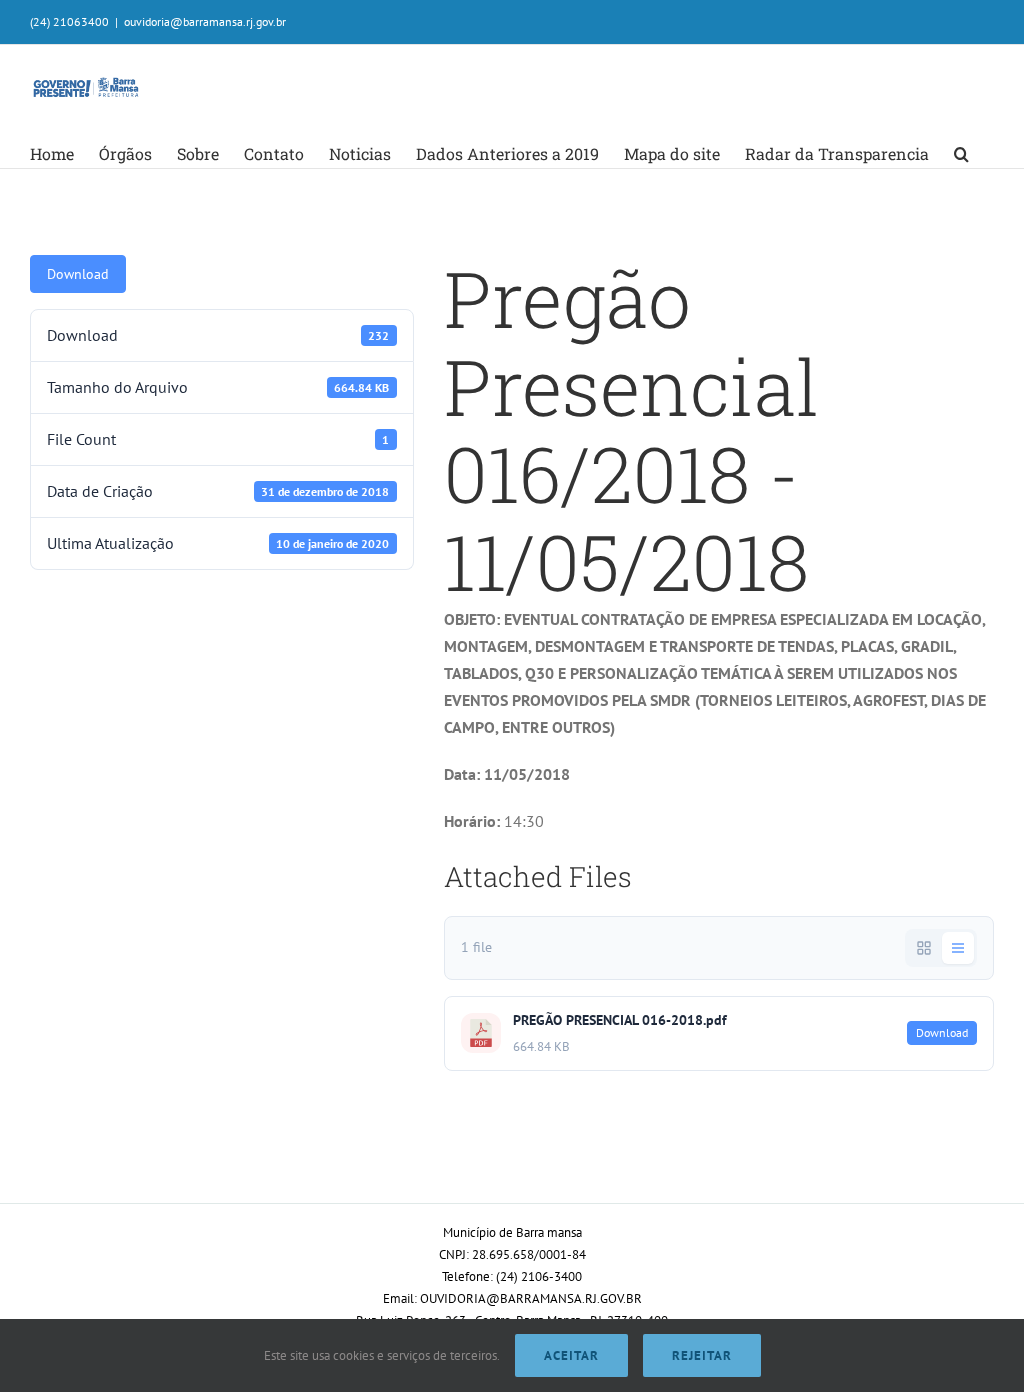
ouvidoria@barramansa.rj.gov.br (205, 21)
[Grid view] (924, 948)
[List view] (958, 948)
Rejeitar (702, 1355)
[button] (961, 154)
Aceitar (571, 1355)
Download (78, 274)
